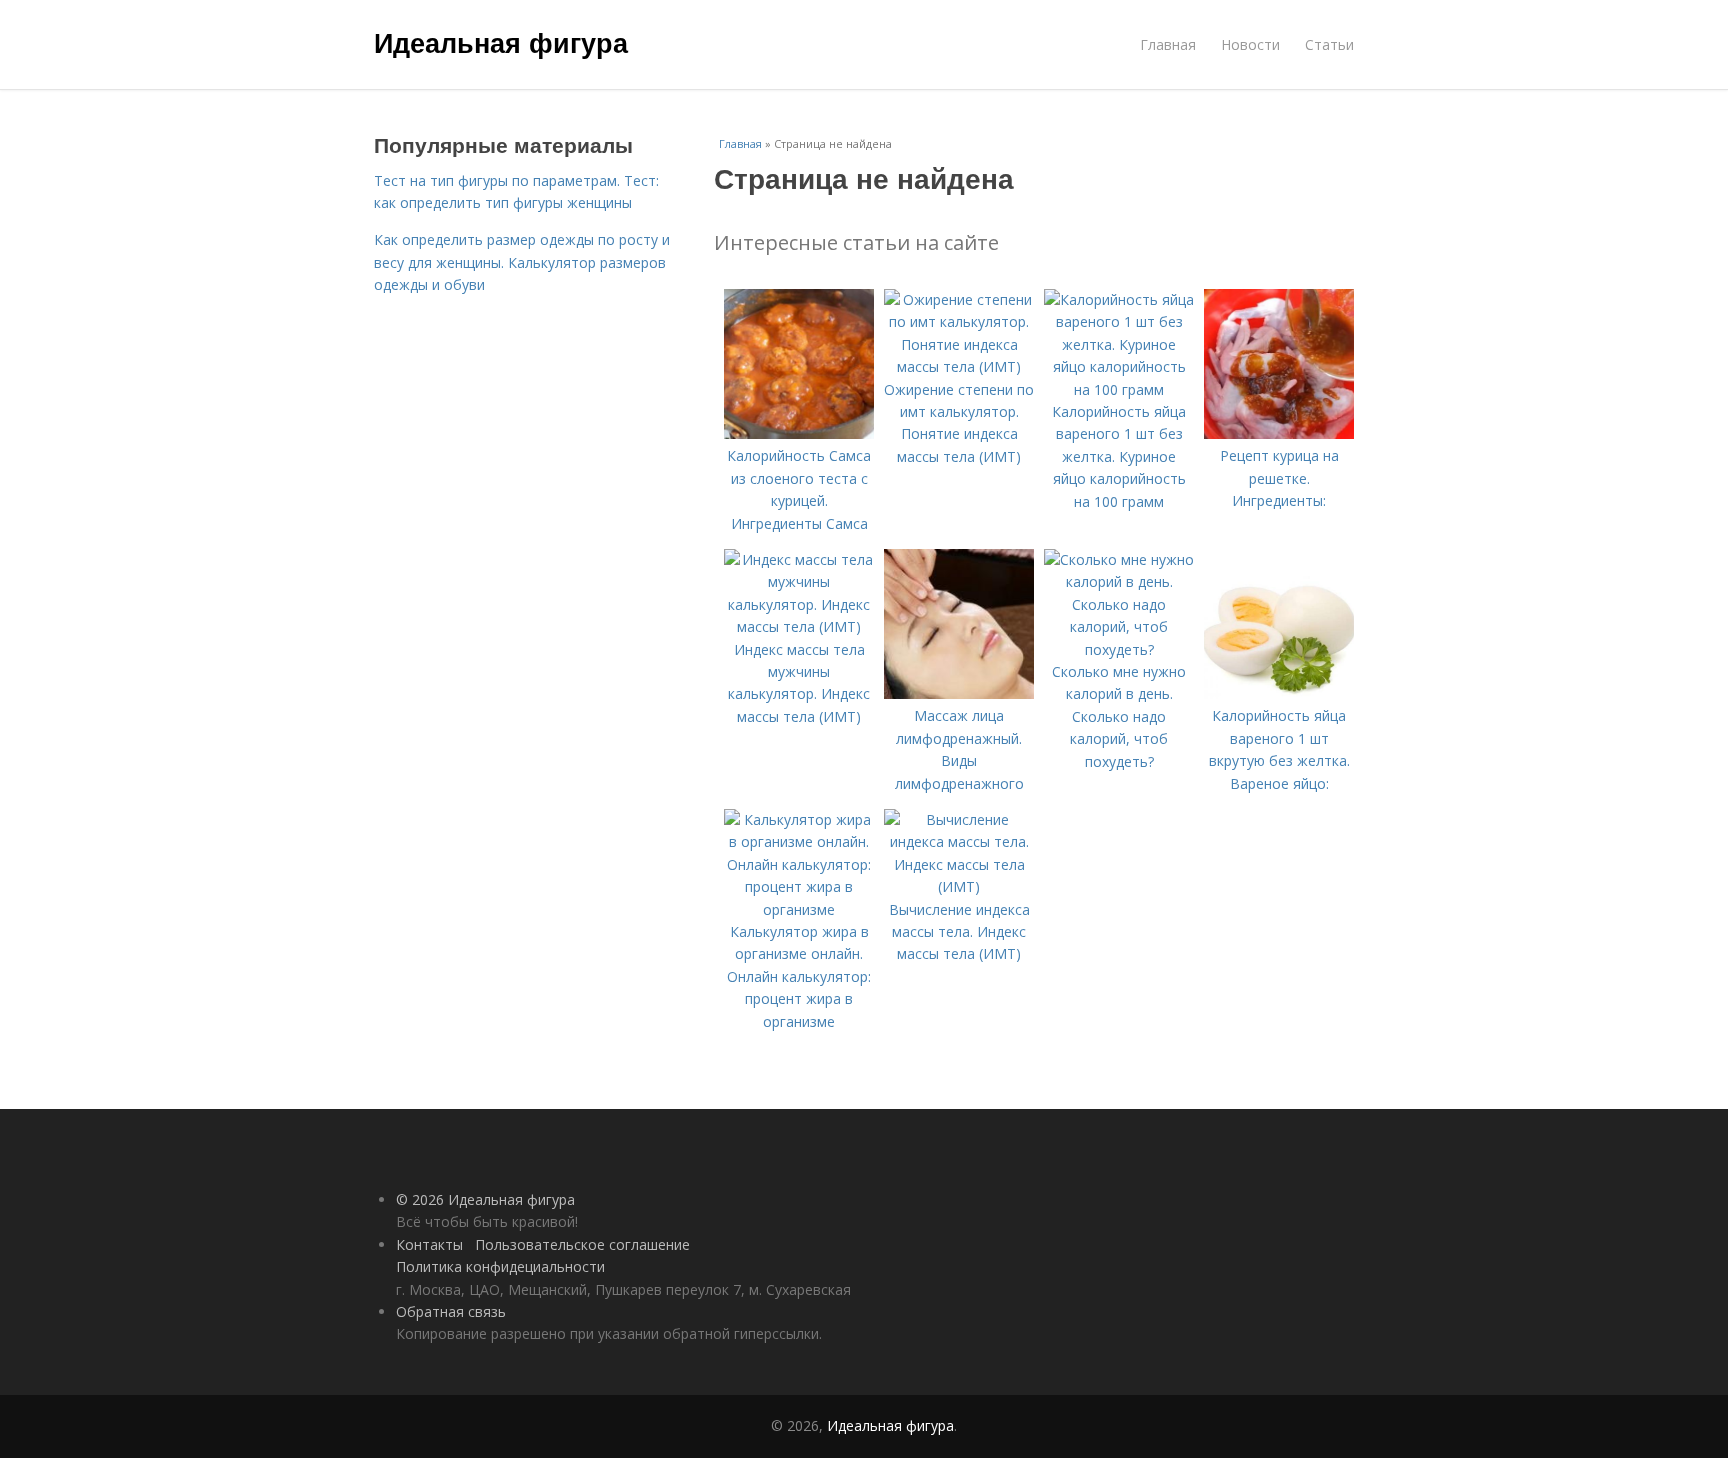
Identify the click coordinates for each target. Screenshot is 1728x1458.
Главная (1168, 44)
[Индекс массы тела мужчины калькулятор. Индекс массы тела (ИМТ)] (799, 626)
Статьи (1329, 44)
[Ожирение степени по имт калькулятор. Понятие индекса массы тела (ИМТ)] (959, 366)
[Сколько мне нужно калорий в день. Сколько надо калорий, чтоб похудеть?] (1119, 649)
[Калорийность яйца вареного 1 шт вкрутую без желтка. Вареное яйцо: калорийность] (1279, 693)
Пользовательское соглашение (582, 1244)
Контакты (429, 1244)
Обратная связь (451, 1311)
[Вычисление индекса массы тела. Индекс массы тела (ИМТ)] (959, 886)
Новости (1250, 44)
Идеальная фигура (501, 42)
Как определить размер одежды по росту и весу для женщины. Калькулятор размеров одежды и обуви (522, 262)
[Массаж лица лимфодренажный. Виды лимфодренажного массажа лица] (959, 693)
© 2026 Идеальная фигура (485, 1199)
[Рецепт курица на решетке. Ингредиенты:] (1279, 433)
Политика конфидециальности (500, 1266)
